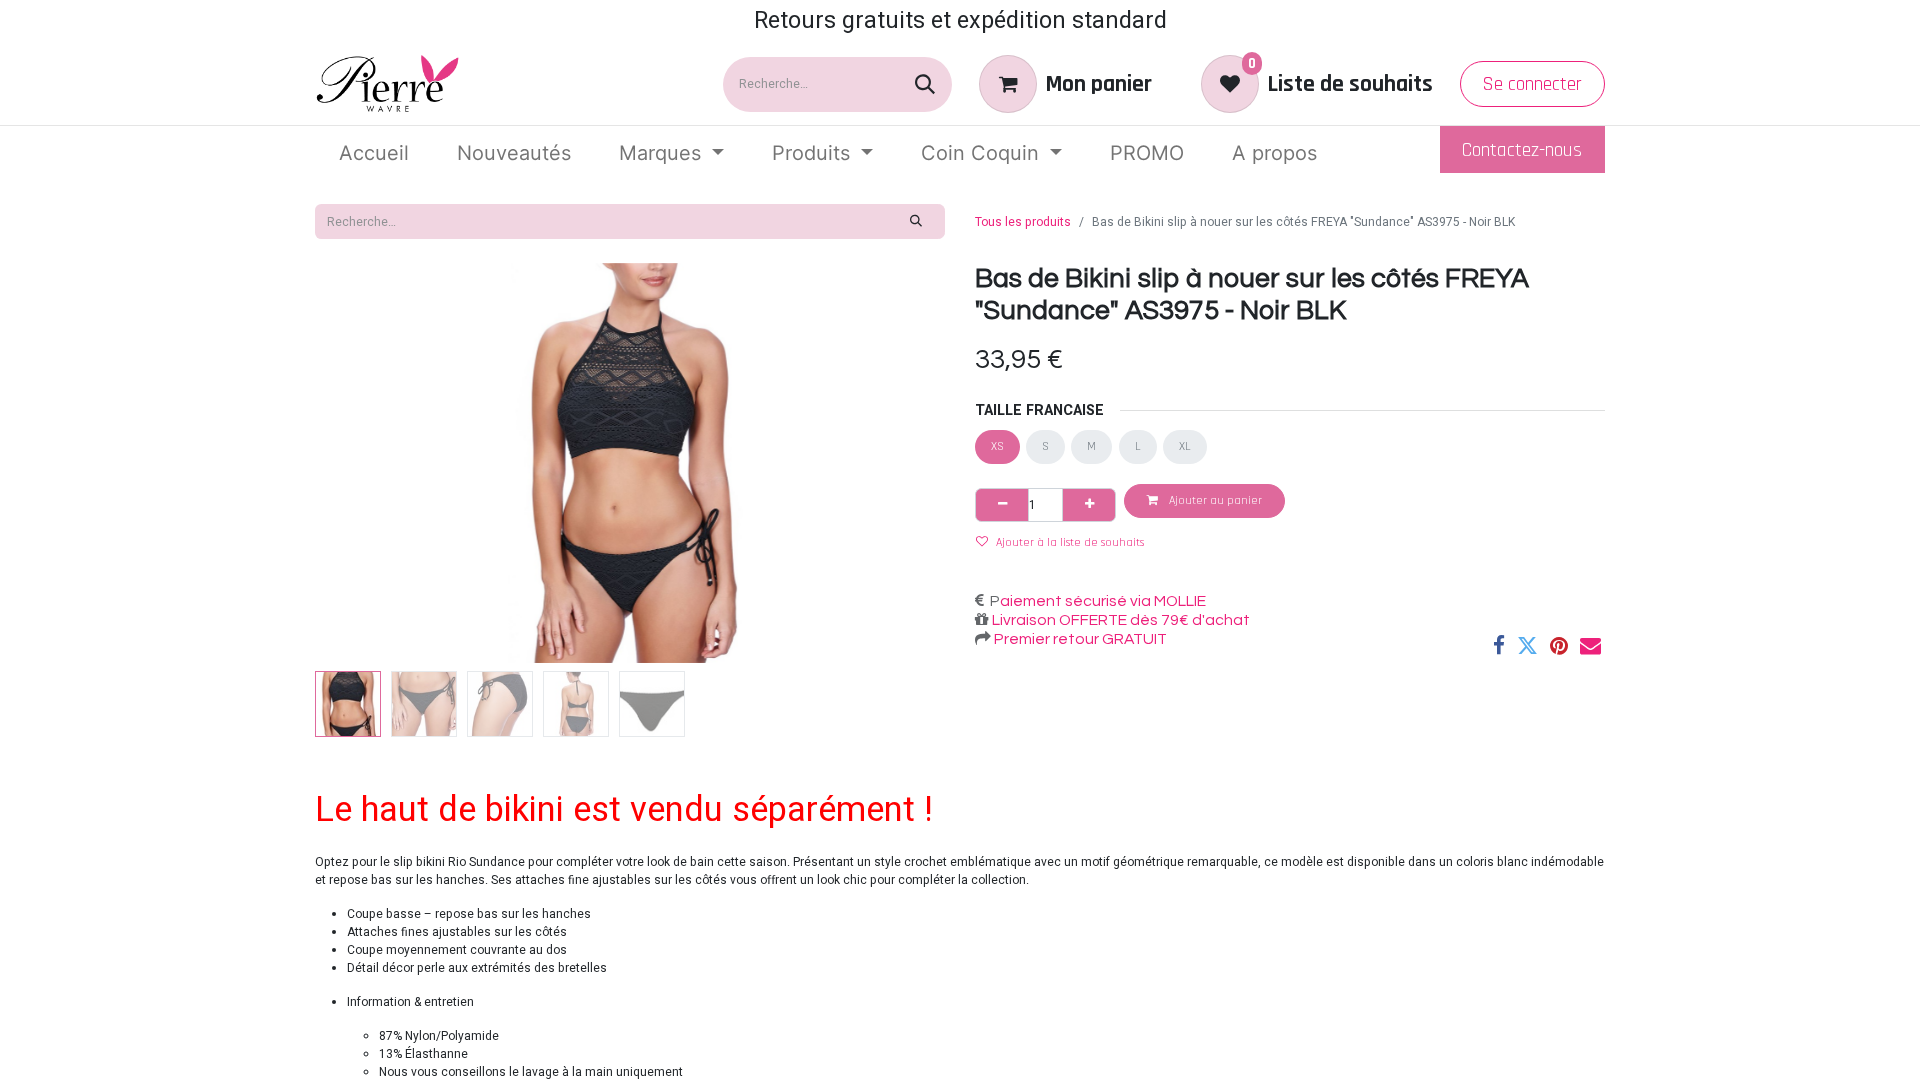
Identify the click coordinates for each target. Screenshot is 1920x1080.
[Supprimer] (1002, 505)
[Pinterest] (1559, 645)
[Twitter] (1527, 645)
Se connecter (1532, 84)
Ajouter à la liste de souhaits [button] (1070, 542)
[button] (362, 463)
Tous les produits (1023, 222)
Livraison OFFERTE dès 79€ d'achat (1119, 620)
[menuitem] (374, 153)
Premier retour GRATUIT (1079, 639)
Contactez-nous (1522, 150)
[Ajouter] (1089, 505)
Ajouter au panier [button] (1214, 500)
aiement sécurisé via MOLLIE (1103, 601)
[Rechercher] (925, 84)
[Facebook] (1499, 645)
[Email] (1590, 645)
